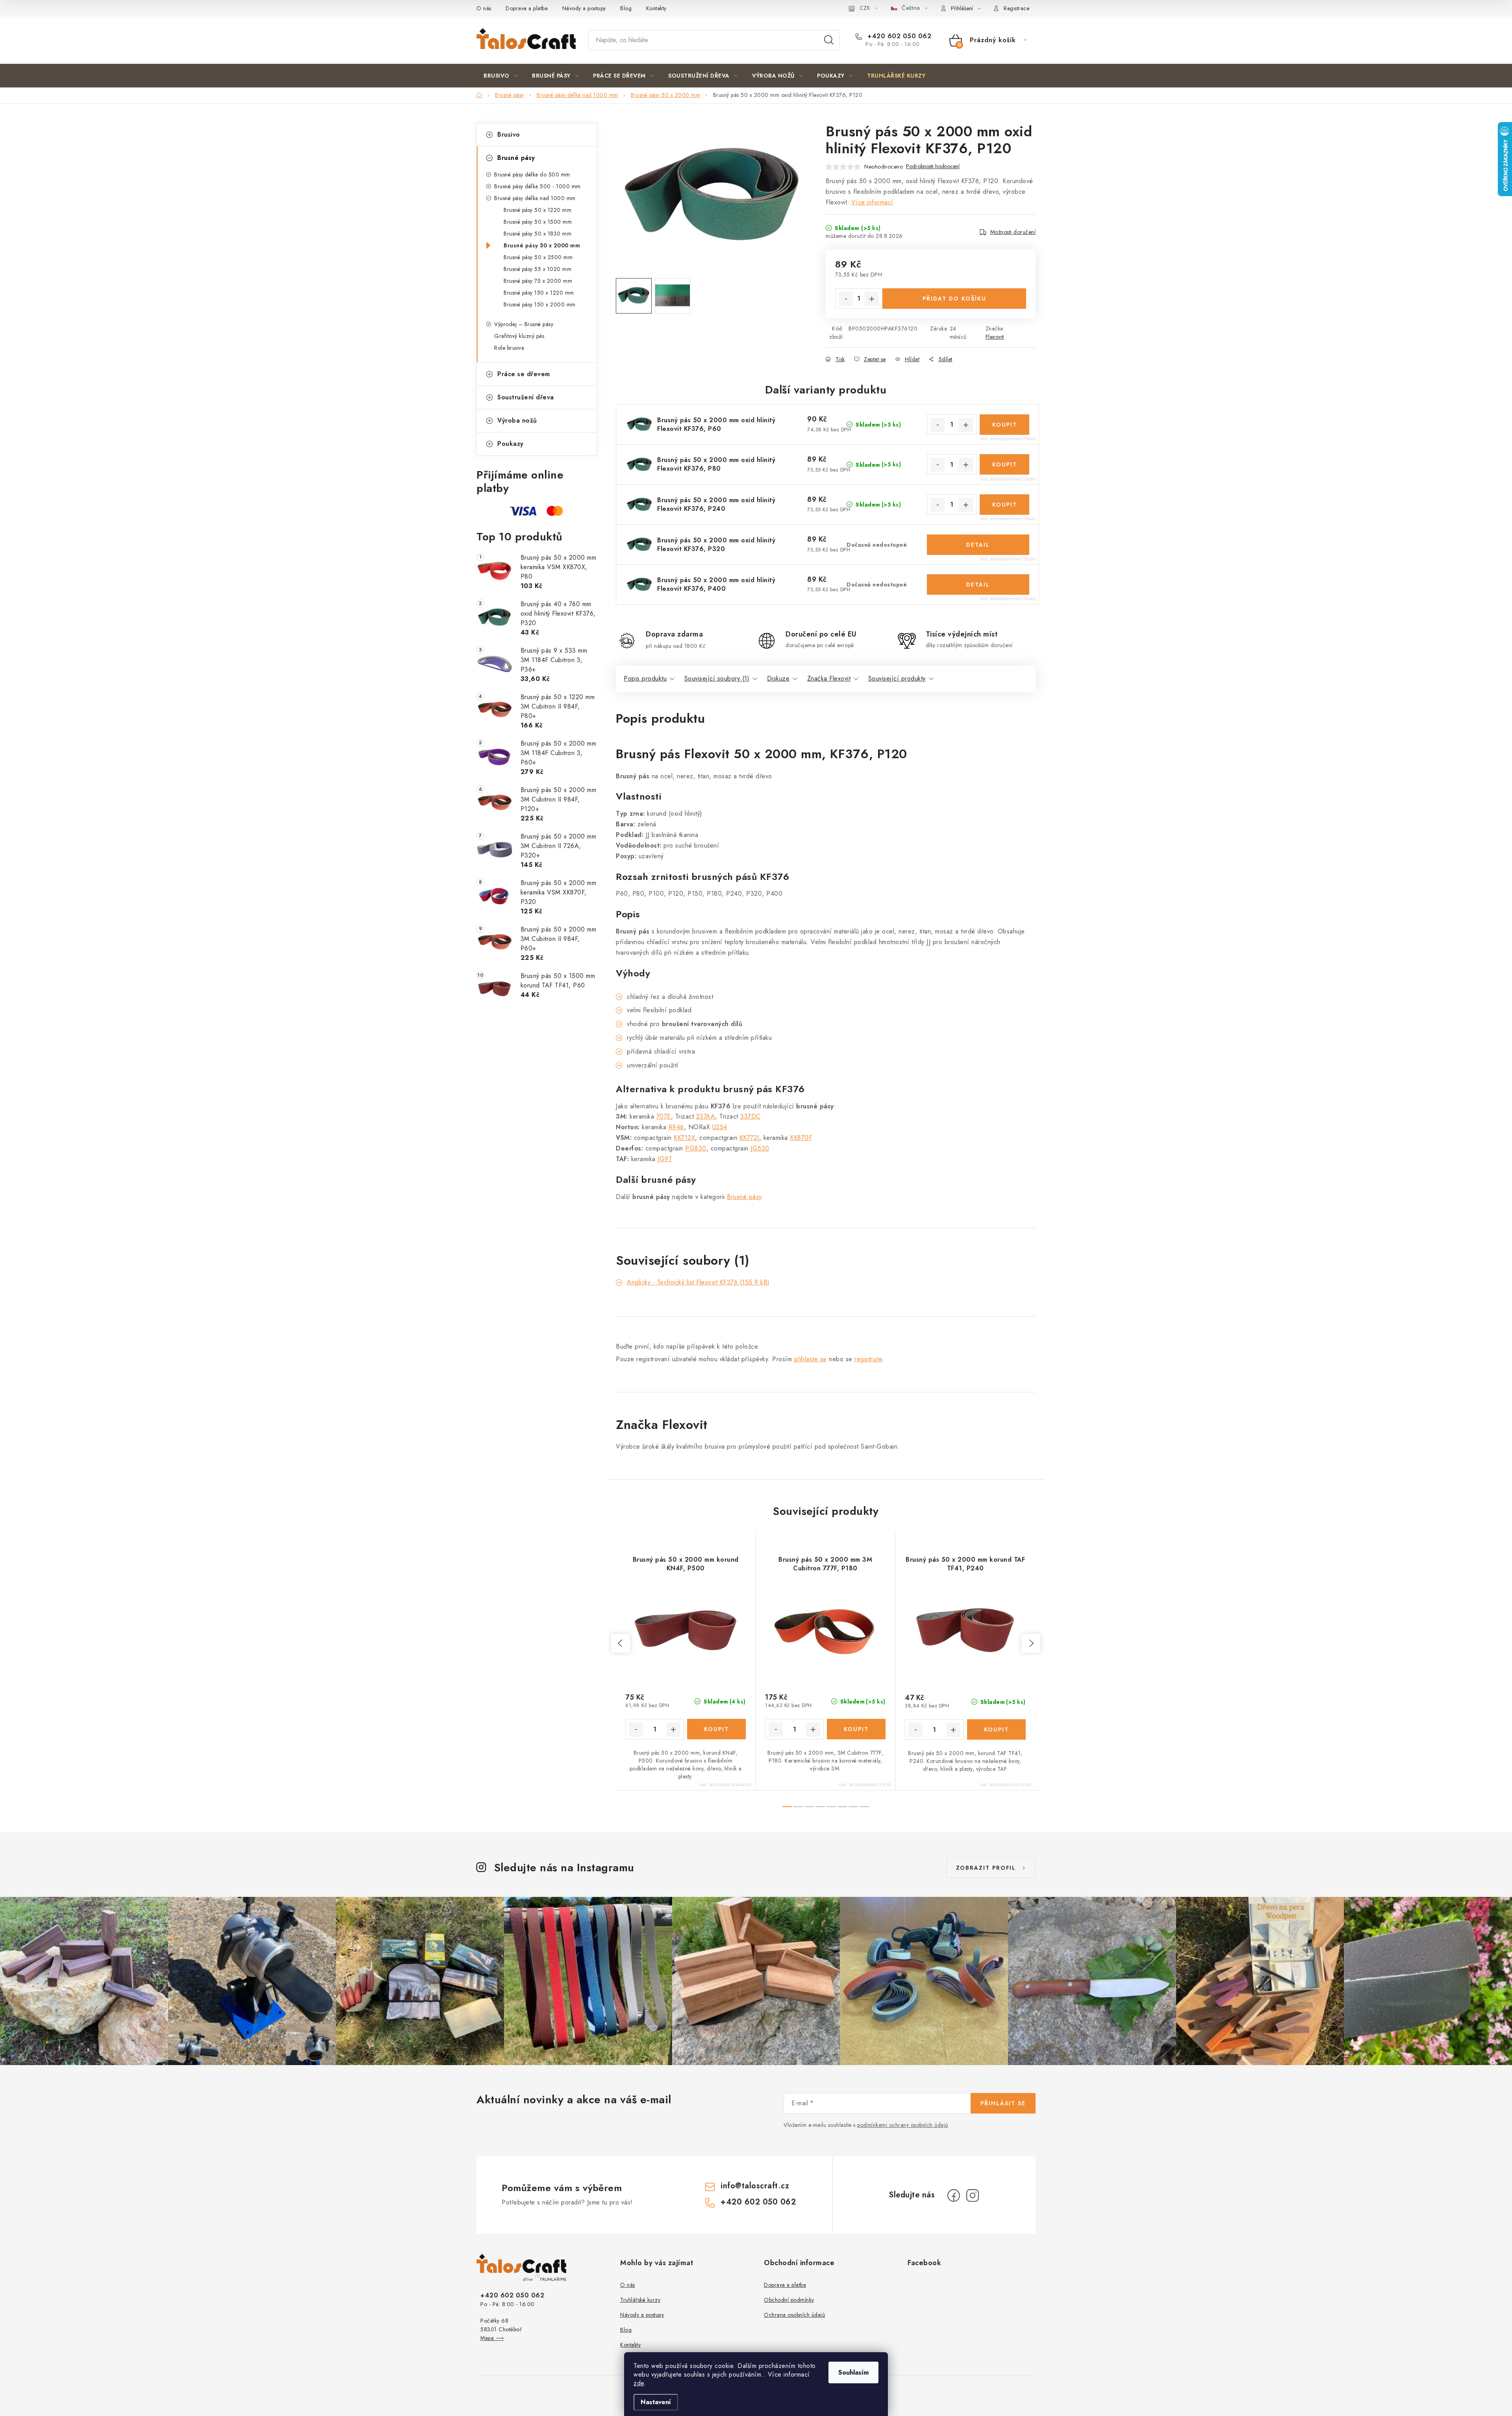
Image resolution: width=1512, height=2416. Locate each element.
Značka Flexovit (829, 678)
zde (639, 2383)
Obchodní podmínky (789, 2300)
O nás (484, 8)
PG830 (696, 1148)
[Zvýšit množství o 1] (872, 299)
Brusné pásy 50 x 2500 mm (538, 257)
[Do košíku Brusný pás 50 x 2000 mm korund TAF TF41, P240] (997, 1729)
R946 (676, 1127)
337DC (750, 1116)
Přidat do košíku (954, 299)
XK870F (801, 1138)
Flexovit (995, 337)
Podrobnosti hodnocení (933, 166)
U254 (720, 1127)
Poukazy (510, 444)
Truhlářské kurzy (640, 2300)
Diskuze (778, 678)
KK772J (749, 1138)
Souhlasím (853, 2372)
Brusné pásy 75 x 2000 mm (538, 281)
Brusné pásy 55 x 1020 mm (537, 269)
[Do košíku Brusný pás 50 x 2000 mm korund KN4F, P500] (716, 1729)
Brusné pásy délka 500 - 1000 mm (537, 186)
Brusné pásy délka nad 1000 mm (535, 198)
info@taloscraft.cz (755, 2186)
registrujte (868, 1359)
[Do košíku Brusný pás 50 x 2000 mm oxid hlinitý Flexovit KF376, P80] (1004, 464)
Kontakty (656, 8)
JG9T (665, 1159)
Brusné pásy (516, 158)
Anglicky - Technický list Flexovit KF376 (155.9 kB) (698, 1282)
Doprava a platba (527, 8)
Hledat (829, 40)
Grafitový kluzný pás (519, 336)
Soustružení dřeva (526, 397)
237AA (706, 1116)
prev (621, 1643)
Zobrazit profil (986, 1868)
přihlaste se (811, 1359)
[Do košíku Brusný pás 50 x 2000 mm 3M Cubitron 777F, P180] (856, 1729)
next (1031, 1643)
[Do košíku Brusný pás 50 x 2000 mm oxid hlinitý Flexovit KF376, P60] (1004, 425)
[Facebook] (954, 2195)
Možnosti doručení (1013, 232)
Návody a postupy (584, 8)
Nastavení (656, 2402)
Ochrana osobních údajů (794, 2315)
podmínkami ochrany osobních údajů (903, 2125)
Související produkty (897, 678)
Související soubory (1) (717, 678)
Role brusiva (509, 348)
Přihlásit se (1003, 2103)
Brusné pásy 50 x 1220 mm (537, 210)
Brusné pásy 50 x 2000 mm (542, 245)
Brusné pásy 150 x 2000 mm (540, 304)
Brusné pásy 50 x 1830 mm (537, 234)
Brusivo (509, 135)
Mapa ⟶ (492, 2338)
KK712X (684, 1138)
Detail (978, 545)
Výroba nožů (517, 420)
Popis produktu (645, 678)
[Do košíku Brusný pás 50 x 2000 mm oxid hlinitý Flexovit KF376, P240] (1004, 505)
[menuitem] (500, 76)
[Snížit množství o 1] (846, 299)
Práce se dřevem (524, 374)
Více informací (872, 202)
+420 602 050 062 (898, 36)
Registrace (1016, 8)
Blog (626, 8)
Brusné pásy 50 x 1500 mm (538, 222)
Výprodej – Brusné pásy (524, 324)
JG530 (760, 1148)
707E (664, 1116)
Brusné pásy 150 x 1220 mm (539, 293)
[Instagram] (973, 2195)
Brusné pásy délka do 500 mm (532, 174)
